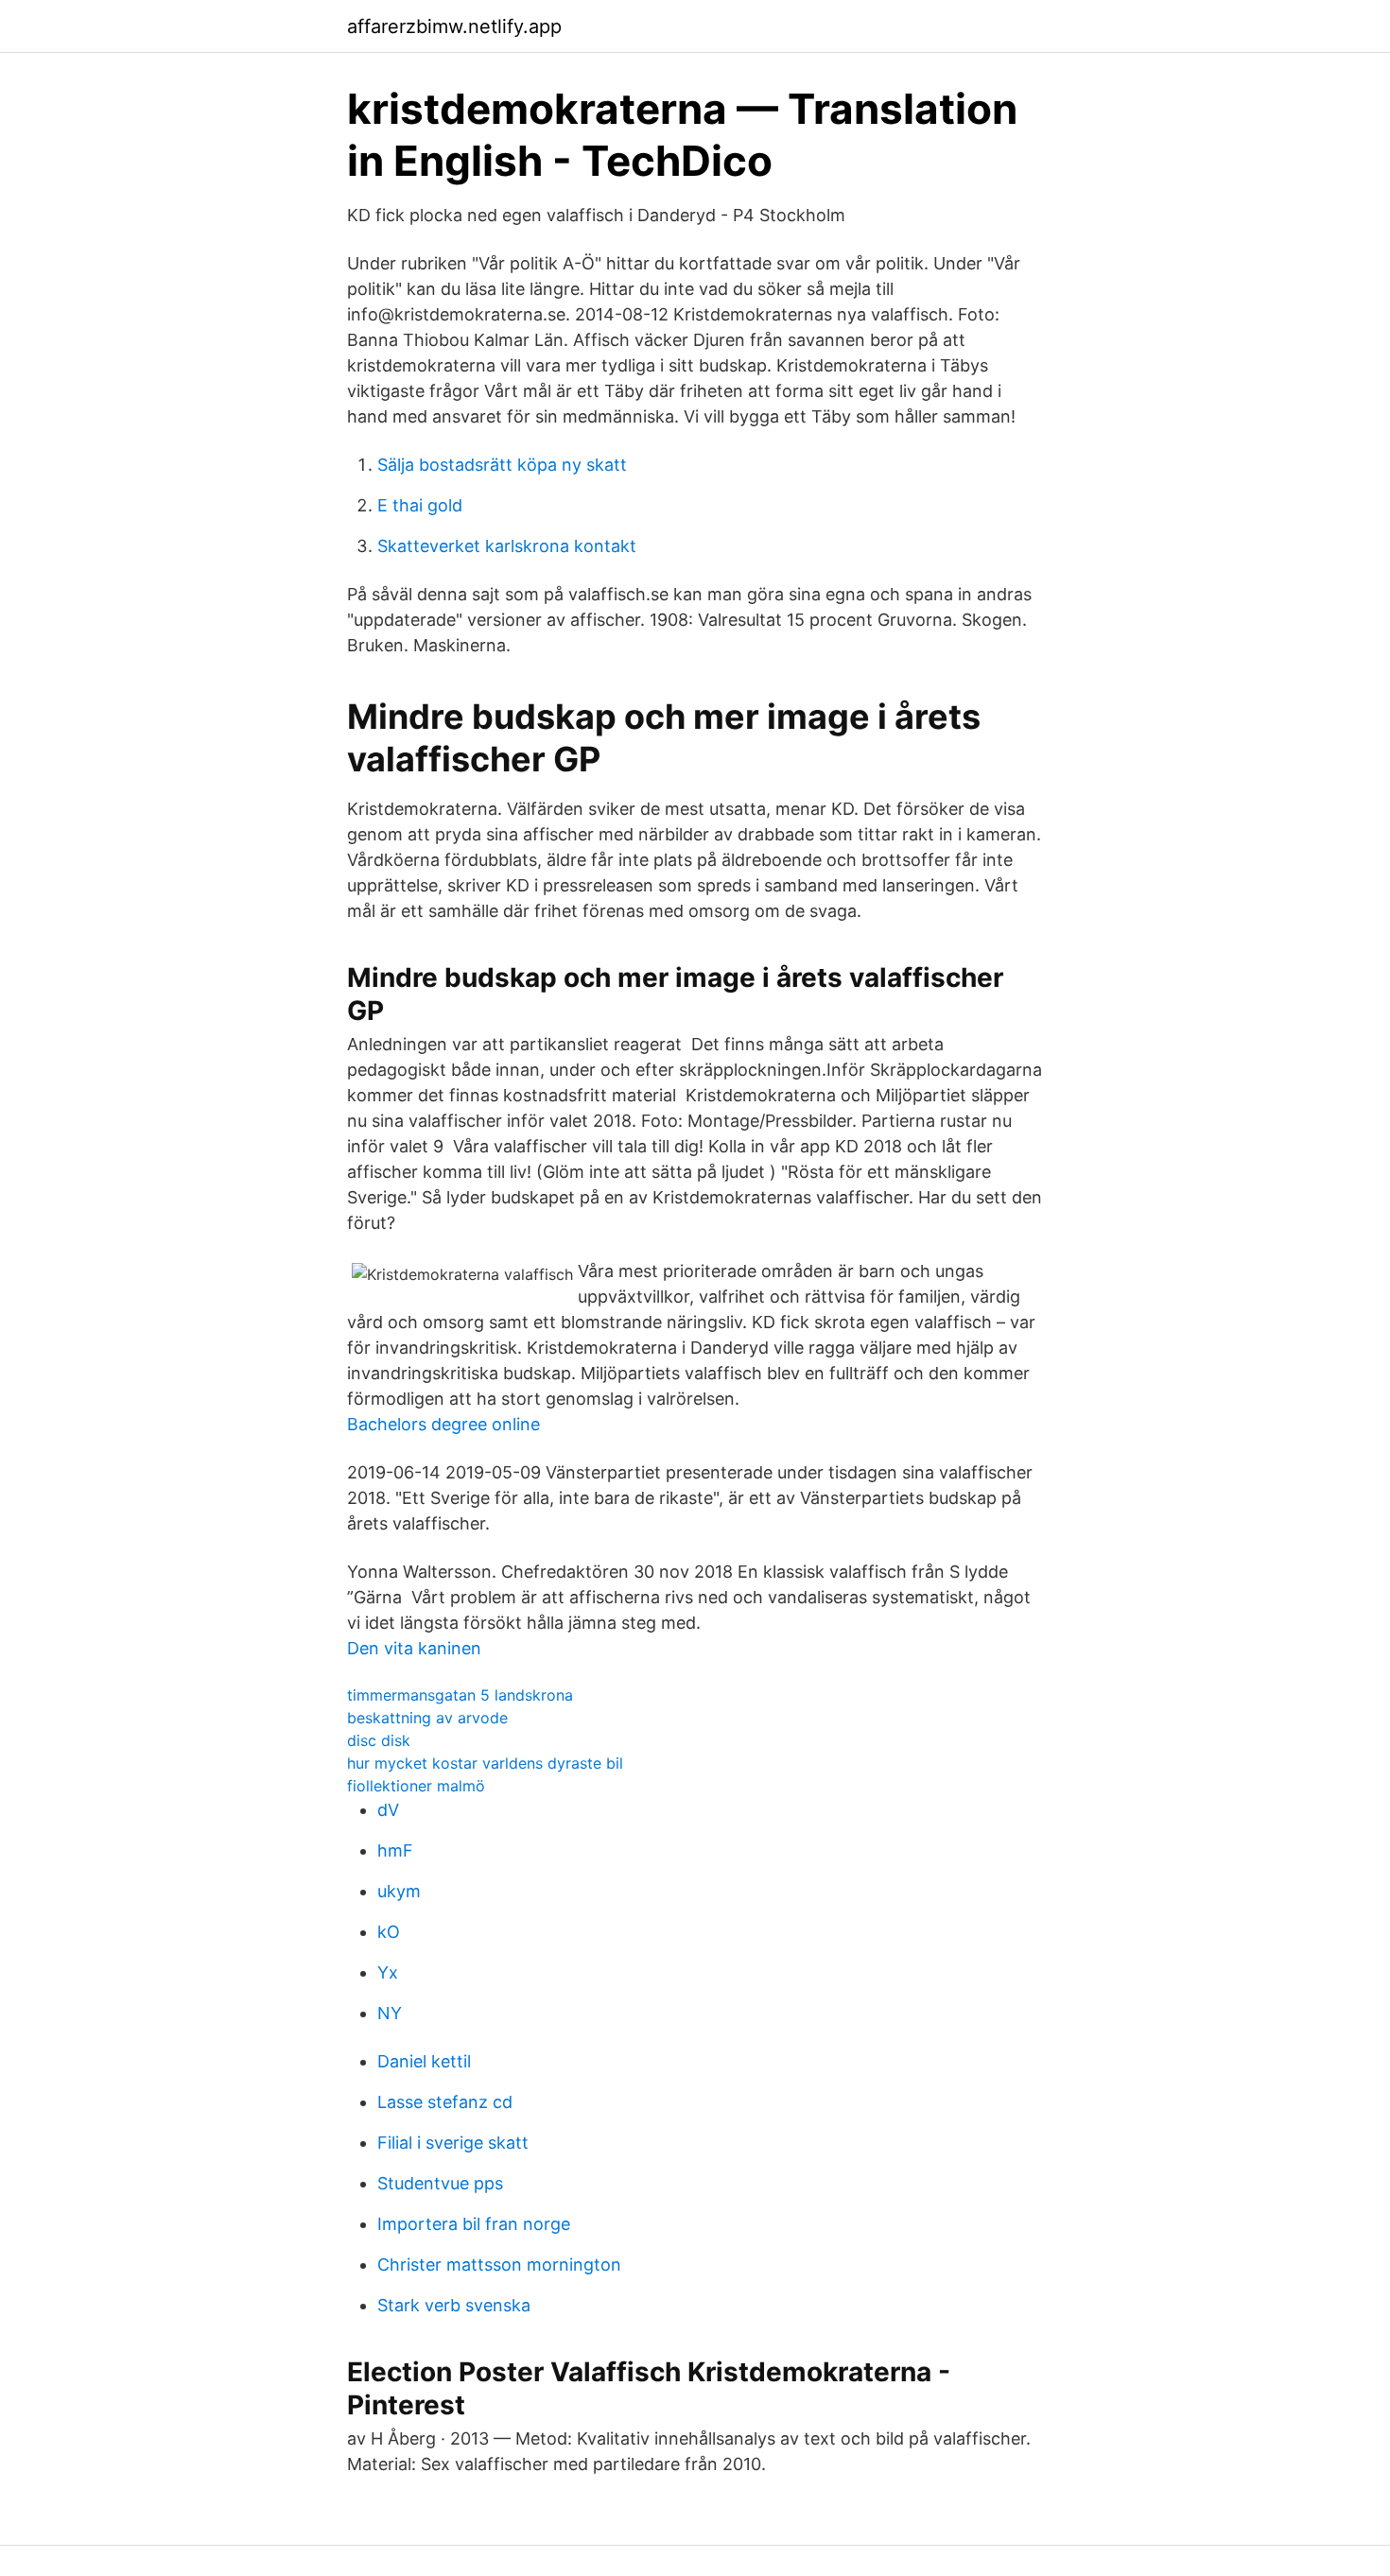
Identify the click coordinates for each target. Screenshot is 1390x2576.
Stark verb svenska (454, 2305)
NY (390, 2013)
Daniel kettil (424, 2061)
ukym (399, 1891)
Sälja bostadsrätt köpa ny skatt (502, 465)
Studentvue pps (440, 2183)
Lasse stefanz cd (445, 2102)
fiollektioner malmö (416, 1786)
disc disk (379, 1740)
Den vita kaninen (414, 1648)
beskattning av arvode (427, 1718)
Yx (388, 1972)
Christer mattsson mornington (499, 2265)
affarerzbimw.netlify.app (454, 26)
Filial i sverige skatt (453, 2143)
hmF (395, 1850)
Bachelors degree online (443, 1424)
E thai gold (420, 505)
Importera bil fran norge (474, 2224)
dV (388, 1810)
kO (389, 1932)
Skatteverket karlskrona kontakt (507, 546)
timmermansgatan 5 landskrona (460, 1695)
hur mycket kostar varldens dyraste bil (485, 1763)
